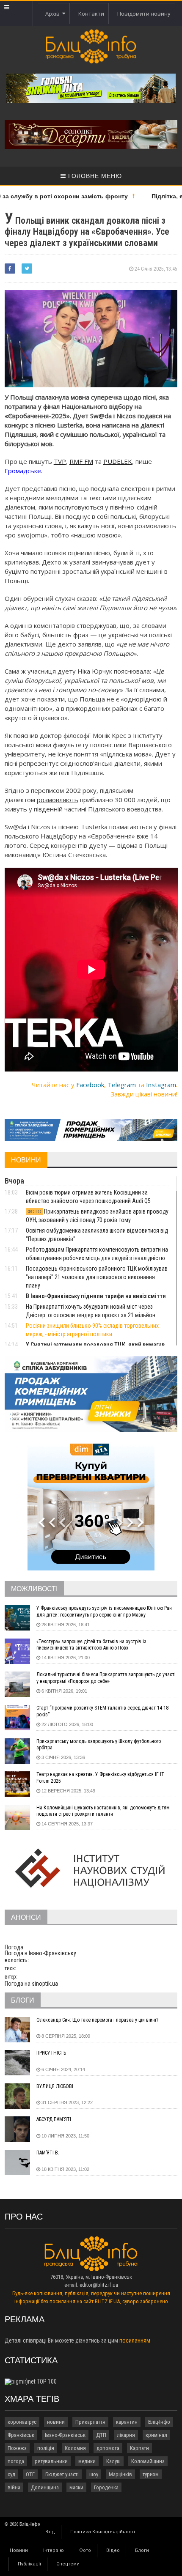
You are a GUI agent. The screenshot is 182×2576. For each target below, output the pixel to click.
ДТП (101, 2435)
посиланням (135, 2340)
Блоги (142, 2550)
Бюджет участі (62, 2474)
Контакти (91, 14)
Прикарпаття (90, 2422)
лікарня (126, 2435)
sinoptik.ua (45, 1984)
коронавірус (22, 2422)
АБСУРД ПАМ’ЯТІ (54, 2119)
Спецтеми (68, 2564)
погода (16, 2461)
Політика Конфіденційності (103, 2532)
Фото (85, 2550)
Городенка (106, 2487)
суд (11, 2474)
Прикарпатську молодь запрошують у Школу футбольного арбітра (99, 1745)
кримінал (156, 2435)
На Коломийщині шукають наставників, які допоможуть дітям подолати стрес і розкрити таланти (103, 1811)
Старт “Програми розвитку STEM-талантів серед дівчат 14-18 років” (102, 1711)
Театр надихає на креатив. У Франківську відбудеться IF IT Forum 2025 (100, 1778)
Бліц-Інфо (159, 2422)
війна (14, 2487)
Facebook (90, 1085)
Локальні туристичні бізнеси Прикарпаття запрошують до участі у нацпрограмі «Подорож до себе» (106, 1678)
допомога (108, 2448)
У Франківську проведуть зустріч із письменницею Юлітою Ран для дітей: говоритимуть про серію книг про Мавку (104, 1611)
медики (87, 2461)
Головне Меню (94, 176)
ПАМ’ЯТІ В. (48, 2153)
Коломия (75, 2448)
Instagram (161, 1085)
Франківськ (21, 2435)
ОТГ (30, 2474)
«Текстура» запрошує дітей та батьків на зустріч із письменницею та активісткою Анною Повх (91, 1645)
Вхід (50, 2532)
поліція (46, 2448)
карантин (127, 2422)
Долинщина (45, 2487)
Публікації (29, 2564)
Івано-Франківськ (65, 2435)
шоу (94, 2474)
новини (56, 2422)
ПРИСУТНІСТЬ (51, 2053)
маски (76, 2487)
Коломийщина (148, 2461)
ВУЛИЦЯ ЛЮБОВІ (55, 2086)
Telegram (122, 1085)
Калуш (113, 2461)
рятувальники (51, 2461)
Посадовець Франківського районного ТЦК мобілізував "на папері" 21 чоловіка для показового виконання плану (97, 1277)
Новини (19, 2550)
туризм (151, 2474)
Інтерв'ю (54, 2550)
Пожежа (17, 2448)
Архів (54, 14)
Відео (113, 2550)
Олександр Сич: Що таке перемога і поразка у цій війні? (97, 2020)
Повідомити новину (144, 14)
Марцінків (120, 2474)
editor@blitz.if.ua (99, 2285)
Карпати (139, 2448)
